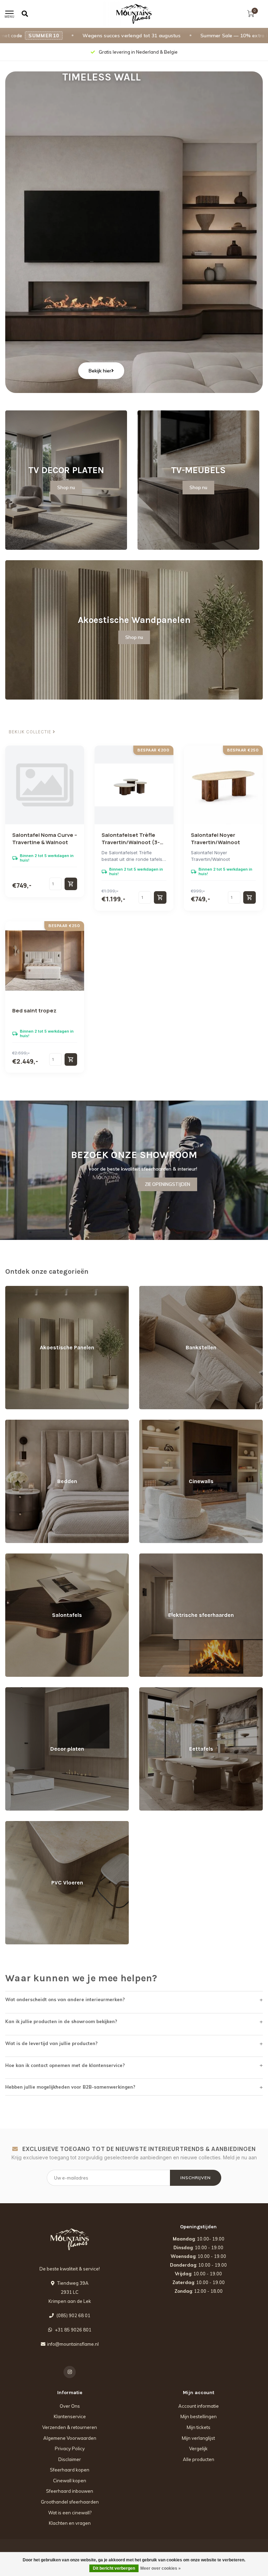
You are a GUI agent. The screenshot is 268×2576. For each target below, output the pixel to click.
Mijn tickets (199, 2427)
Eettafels (148, 1690)
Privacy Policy (70, 2448)
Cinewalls (150, 1423)
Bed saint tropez (34, 1011)
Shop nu (66, 487)
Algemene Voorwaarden (70, 2438)
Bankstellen (152, 1289)
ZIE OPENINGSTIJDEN (167, 1184)
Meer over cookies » (161, 2568)
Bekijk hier (100, 371)
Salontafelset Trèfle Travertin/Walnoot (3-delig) (131, 842)
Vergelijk (198, 2448)
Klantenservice (70, 2416)
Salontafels (17, 1557)
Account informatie (199, 2406)
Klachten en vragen (70, 2523)
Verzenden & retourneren (70, 2427)
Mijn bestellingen (199, 2416)
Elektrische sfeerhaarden (166, 1557)
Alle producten (199, 2459)
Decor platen (19, 1690)
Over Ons (70, 2406)
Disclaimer (70, 2459)
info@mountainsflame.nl (73, 2344)
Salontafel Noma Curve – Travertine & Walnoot (45, 839)
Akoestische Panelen (28, 1289)
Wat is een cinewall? (70, 2513)
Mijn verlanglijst (198, 2438)
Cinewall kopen (70, 2481)
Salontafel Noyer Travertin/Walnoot (215, 839)
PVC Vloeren (19, 1824)
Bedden (14, 1423)
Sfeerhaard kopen (70, 2470)
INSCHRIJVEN (196, 2178)
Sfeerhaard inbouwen (70, 2491)
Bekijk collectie (31, 732)
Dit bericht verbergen (114, 2568)
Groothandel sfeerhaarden (70, 2502)
